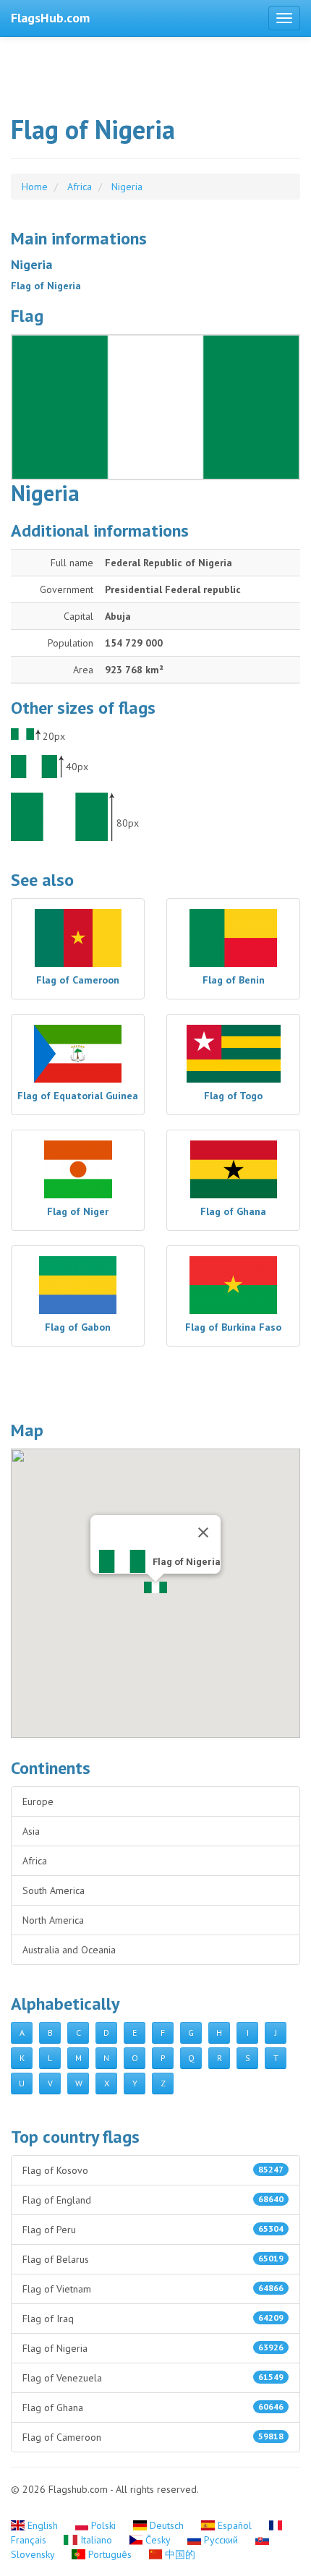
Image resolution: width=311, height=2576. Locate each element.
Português (110, 2554)
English (43, 2525)
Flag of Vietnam (153, 2289)
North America (53, 1920)
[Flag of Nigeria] (155, 407)
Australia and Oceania (69, 1950)
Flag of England (153, 2200)
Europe (38, 1801)
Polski (103, 2525)
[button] (155, 1587)
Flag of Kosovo (153, 2170)
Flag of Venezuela (153, 2378)
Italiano (96, 2540)
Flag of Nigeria (153, 2348)
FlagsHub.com (50, 18)
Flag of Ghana (153, 2407)
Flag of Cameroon (153, 2437)
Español (235, 2525)
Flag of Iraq (153, 2319)
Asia (31, 1831)
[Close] (203, 1532)
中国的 (179, 2554)
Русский (221, 2540)
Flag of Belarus (153, 2259)
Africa (35, 1861)
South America (54, 1890)
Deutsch (167, 2525)
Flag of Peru (153, 2230)
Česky (158, 2540)
